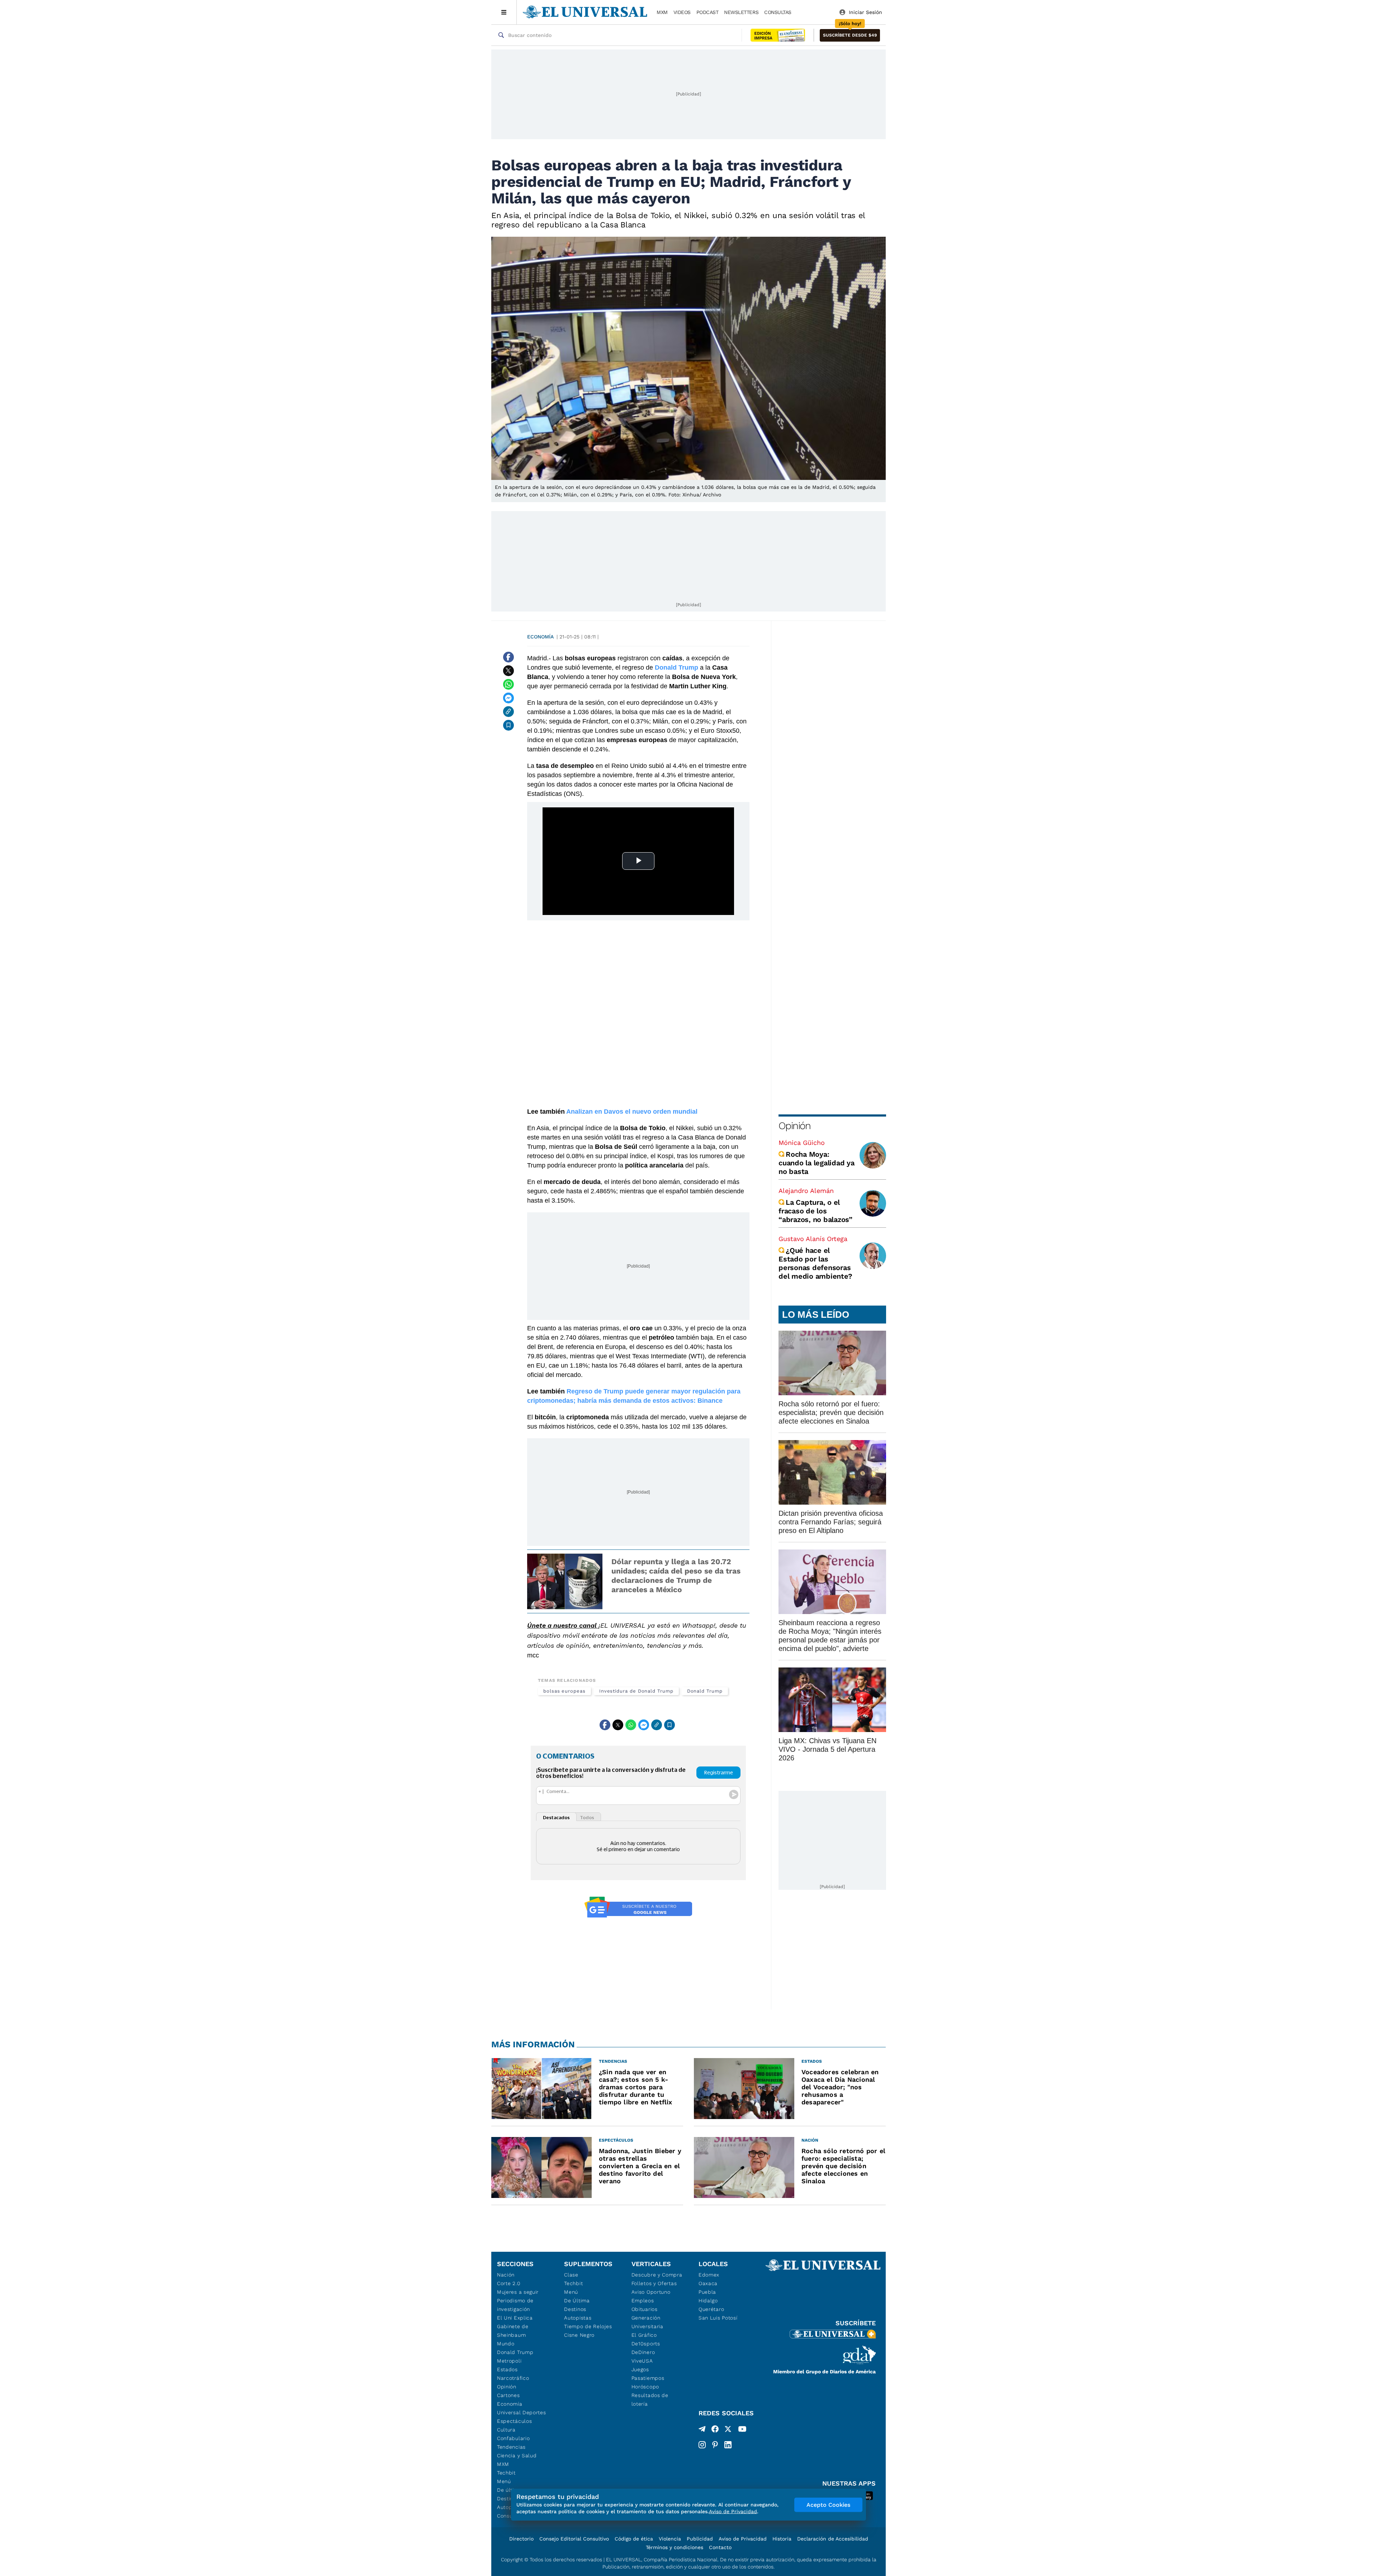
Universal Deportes (522, 2412)
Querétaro (711, 2309)
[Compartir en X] (508, 671)
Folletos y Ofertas (654, 2283)
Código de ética (634, 2539)
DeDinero (643, 2352)
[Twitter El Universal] (728, 2430)
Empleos (643, 2301)
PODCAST (708, 12)
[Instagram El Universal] (702, 2445)
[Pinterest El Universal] (715, 2445)
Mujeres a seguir (518, 2292)
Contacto (720, 2547)
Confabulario (513, 2438)
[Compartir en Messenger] (508, 698)
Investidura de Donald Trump (636, 1691)
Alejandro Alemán (806, 1191)
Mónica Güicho (802, 1143)
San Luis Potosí (718, 2318)
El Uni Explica (515, 2318)
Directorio (521, 2539)
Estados (507, 2369)
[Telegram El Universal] (702, 2430)
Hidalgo (708, 2301)
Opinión (794, 1126)
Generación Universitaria (647, 2322)
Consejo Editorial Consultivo (574, 2539)
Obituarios (645, 2309)
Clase (571, 2275)
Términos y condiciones (675, 2547)
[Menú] (504, 12)
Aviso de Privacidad (743, 2539)
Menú (504, 2481)
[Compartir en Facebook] (508, 657)
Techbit (506, 2473)
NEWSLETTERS (741, 12)
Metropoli (509, 2361)
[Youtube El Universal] (742, 2430)
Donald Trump (705, 1691)
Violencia (670, 2539)
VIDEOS (682, 12)
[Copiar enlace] (508, 712)
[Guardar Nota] (508, 725)
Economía (540, 637)
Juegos (640, 2369)
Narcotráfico (513, 2378)
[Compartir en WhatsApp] (508, 684)
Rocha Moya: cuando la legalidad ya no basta (817, 1163)
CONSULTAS (778, 12)
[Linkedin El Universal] (728, 2445)
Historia (782, 2539)
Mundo (506, 2344)
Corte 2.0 (509, 2283)
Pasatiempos (648, 2378)
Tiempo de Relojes (588, 2326)
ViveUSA (642, 2361)
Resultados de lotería (650, 2400)
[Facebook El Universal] (715, 2430)
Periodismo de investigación (515, 2305)
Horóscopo (645, 2387)
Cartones (508, 2395)
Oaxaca (708, 2283)
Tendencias (511, 2447)
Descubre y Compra (657, 2275)
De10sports (646, 2344)
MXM (662, 12)
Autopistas (578, 2318)
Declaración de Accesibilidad (833, 2539)
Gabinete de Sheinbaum (513, 2331)
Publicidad (700, 2539)
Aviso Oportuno (651, 2292)
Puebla (707, 2292)
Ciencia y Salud (517, 2455)
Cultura (506, 2430)
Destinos (575, 2309)
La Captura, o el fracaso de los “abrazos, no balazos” (815, 1211)
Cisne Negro (579, 2335)
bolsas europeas (564, 1691)
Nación (506, 2275)
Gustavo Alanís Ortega (813, 1239)
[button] (850, 35)
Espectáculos (514, 2421)
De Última (577, 2301)
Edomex (709, 2275)
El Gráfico (644, 2335)
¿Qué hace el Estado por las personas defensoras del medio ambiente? (815, 1263)
